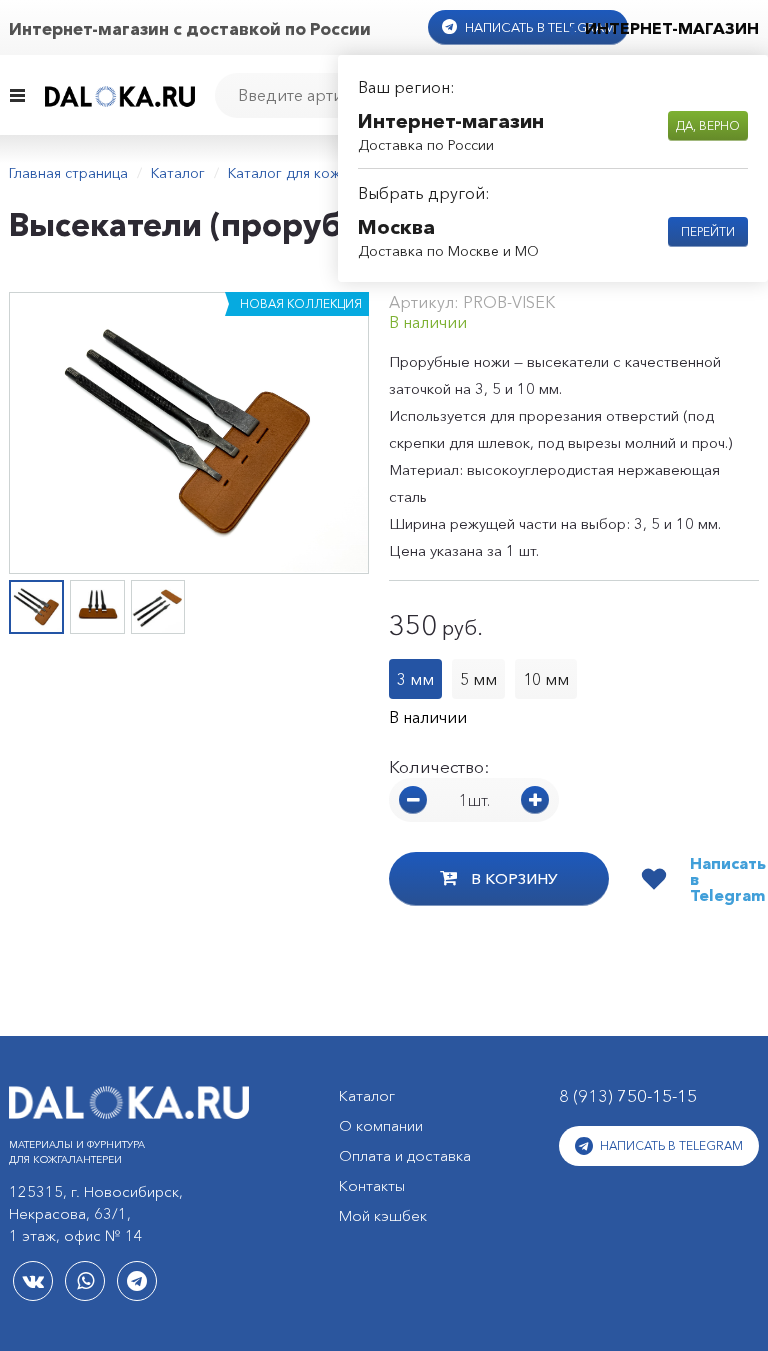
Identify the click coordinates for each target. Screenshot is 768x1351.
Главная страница (68, 173)
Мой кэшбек (383, 1215)
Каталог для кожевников (312, 173)
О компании (381, 1125)
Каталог (178, 173)
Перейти (708, 231)
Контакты (372, 1185)
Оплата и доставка (405, 1155)
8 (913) (628, 1095)
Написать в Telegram (538, 27)
